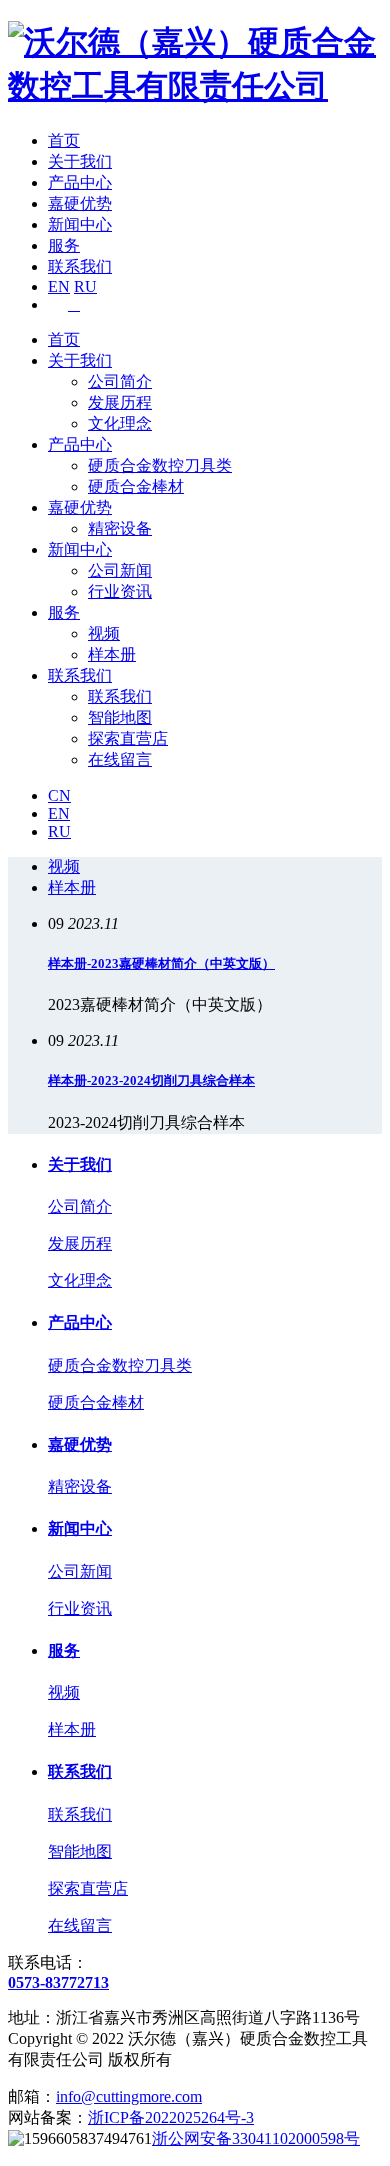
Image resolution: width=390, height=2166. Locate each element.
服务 (64, 245)
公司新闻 (120, 570)
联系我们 (80, 266)
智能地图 (120, 717)
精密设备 (120, 528)
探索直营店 (128, 738)
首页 (64, 140)
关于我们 (80, 161)
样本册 (112, 654)
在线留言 (120, 759)
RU (85, 286)
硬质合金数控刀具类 (160, 465)
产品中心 (80, 182)
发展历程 (120, 402)
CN (59, 795)
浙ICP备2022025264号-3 (171, 2117)
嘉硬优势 (80, 203)
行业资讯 (120, 591)
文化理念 (120, 423)
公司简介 (120, 381)
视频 (104, 633)
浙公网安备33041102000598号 (256, 2138)
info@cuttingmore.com (129, 2096)
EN (59, 286)
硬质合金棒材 (136, 486)
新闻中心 (80, 224)
